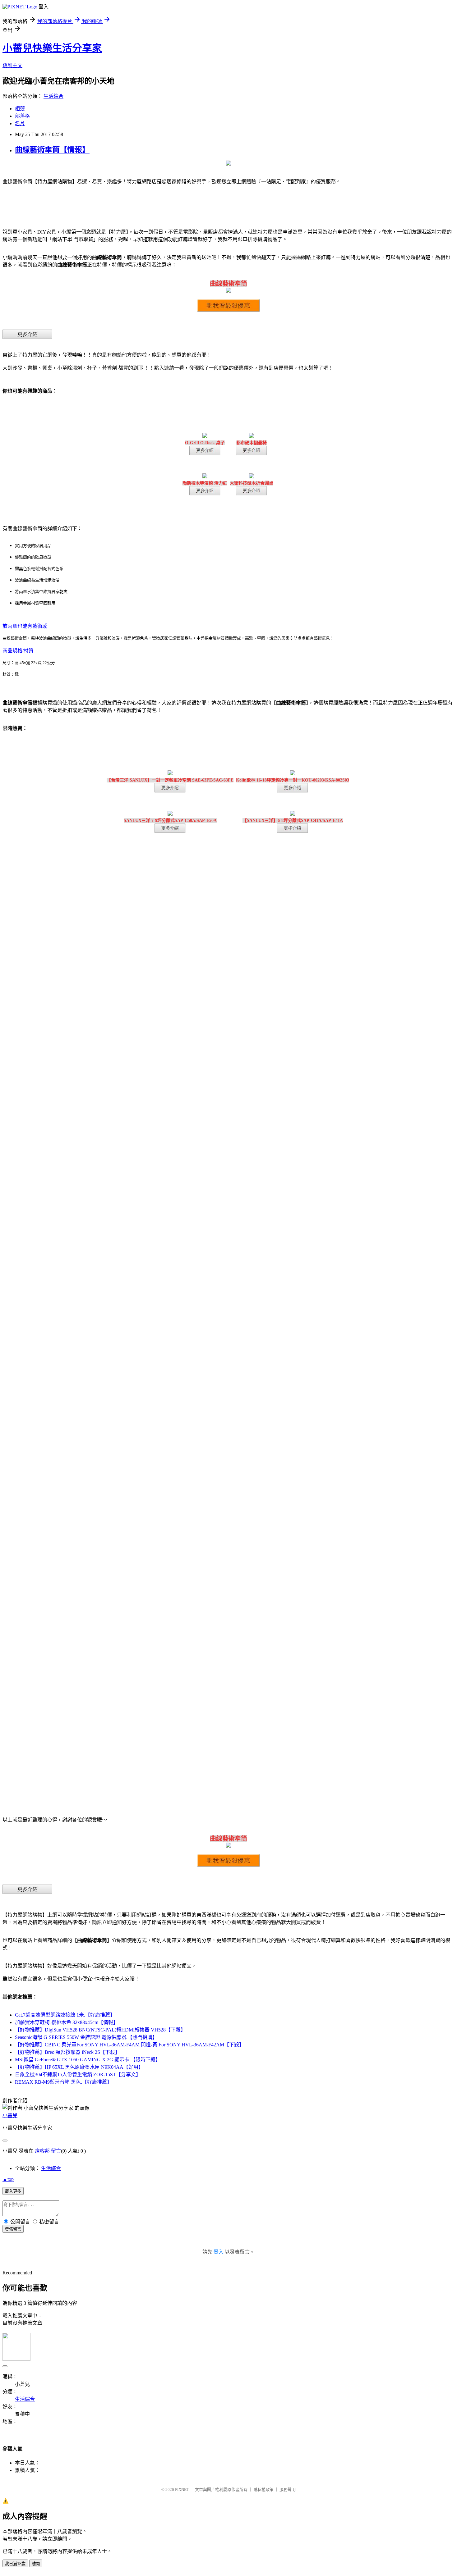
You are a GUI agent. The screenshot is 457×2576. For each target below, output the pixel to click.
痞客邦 (42, 2151)
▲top (8, 2179)
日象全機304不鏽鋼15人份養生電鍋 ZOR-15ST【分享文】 (78, 2074)
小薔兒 (10, 2116)
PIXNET (182, 2489)
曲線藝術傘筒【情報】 (52, 150)
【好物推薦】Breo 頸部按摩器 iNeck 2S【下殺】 (67, 2052)
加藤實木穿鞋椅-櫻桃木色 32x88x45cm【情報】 (67, 2022)
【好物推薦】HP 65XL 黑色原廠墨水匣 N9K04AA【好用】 (79, 2067)
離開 (36, 2564)
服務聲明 (288, 2489)
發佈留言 (13, 2229)
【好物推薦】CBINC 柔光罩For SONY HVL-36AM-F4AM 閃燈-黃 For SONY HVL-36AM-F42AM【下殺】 (129, 2045)
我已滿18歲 (15, 2564)
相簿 (20, 109)
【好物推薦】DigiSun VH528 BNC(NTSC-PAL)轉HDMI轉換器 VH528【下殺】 (100, 2030)
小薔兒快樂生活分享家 (52, 48)
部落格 (22, 116)
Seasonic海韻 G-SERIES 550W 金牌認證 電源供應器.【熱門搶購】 (86, 2037)
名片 (20, 123)
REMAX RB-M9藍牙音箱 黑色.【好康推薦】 (63, 2082)
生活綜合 (53, 96)
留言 (56, 2151)
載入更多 (13, 2191)
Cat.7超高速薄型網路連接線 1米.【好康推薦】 (65, 2015)
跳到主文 (12, 65)
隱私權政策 (263, 2489)
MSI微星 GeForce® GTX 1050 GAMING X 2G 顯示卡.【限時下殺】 (88, 2060)
